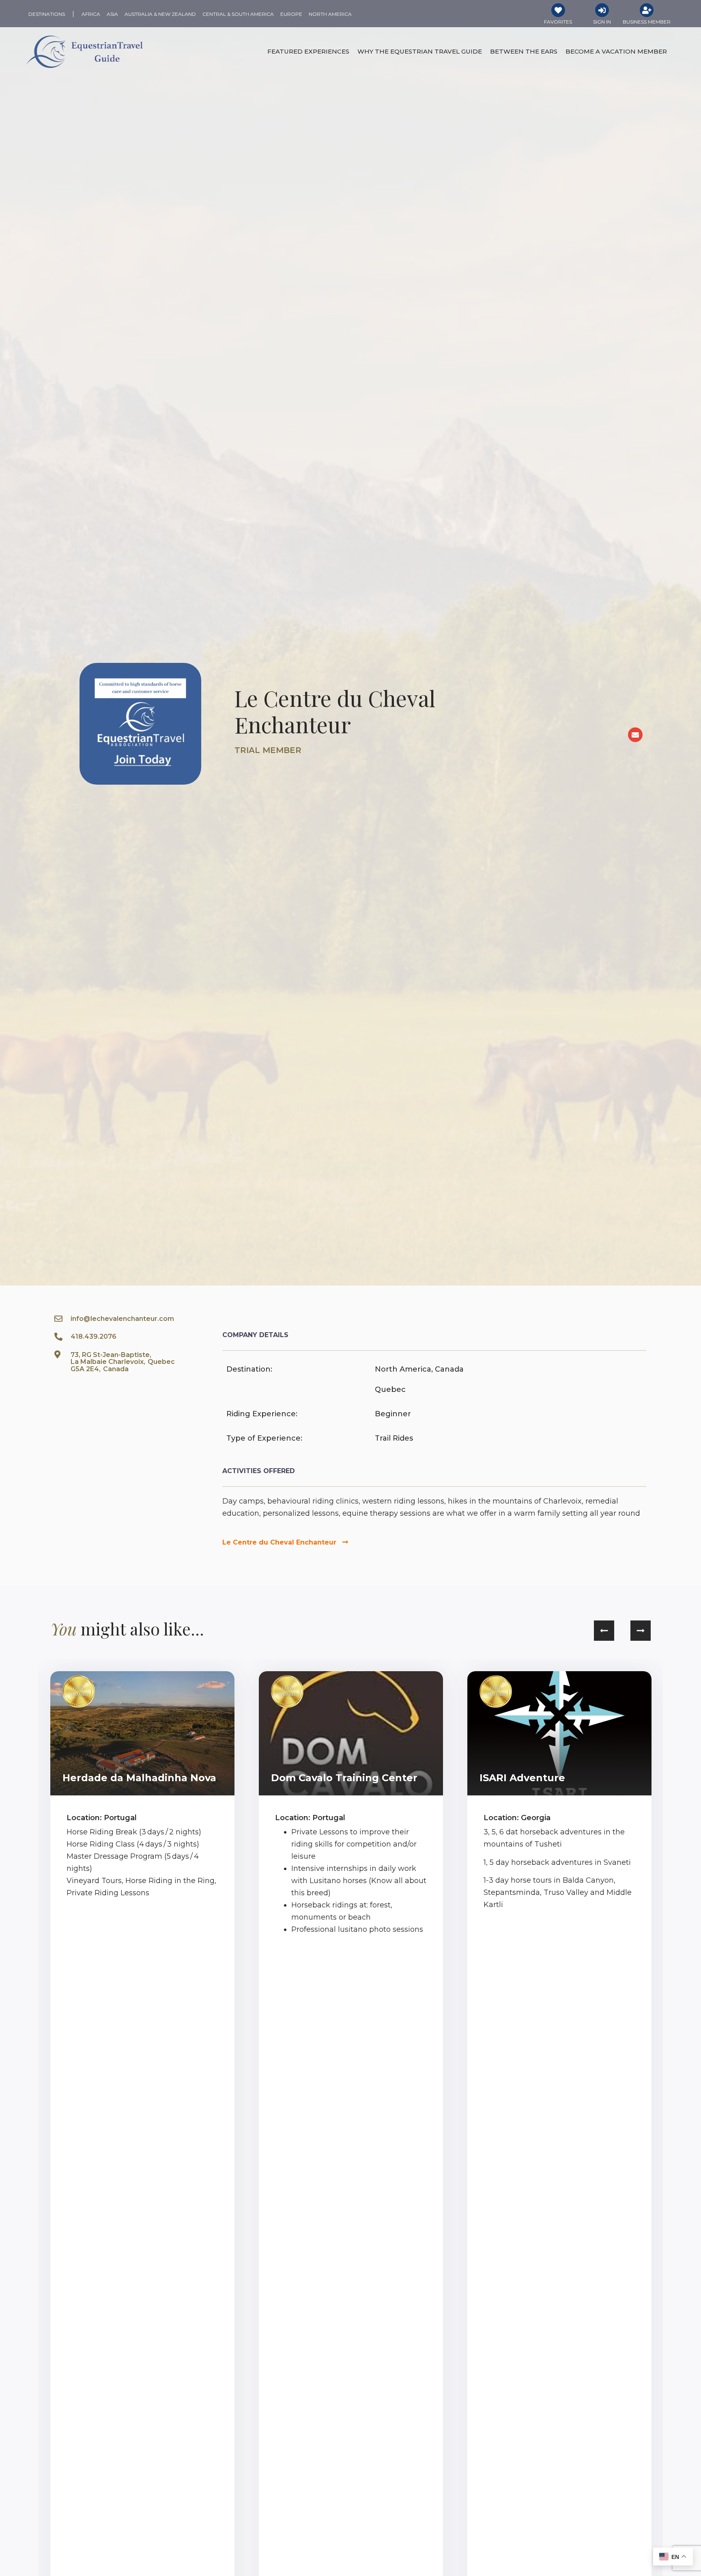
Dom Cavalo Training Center (344, 1778)
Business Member (647, 22)
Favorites (558, 22)
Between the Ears (524, 51)
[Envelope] (635, 735)
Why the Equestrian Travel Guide (420, 51)
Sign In (602, 22)
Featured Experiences (308, 51)
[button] (604, 1631)
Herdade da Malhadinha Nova (139, 1778)
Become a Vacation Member (616, 51)
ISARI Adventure (522, 1778)
